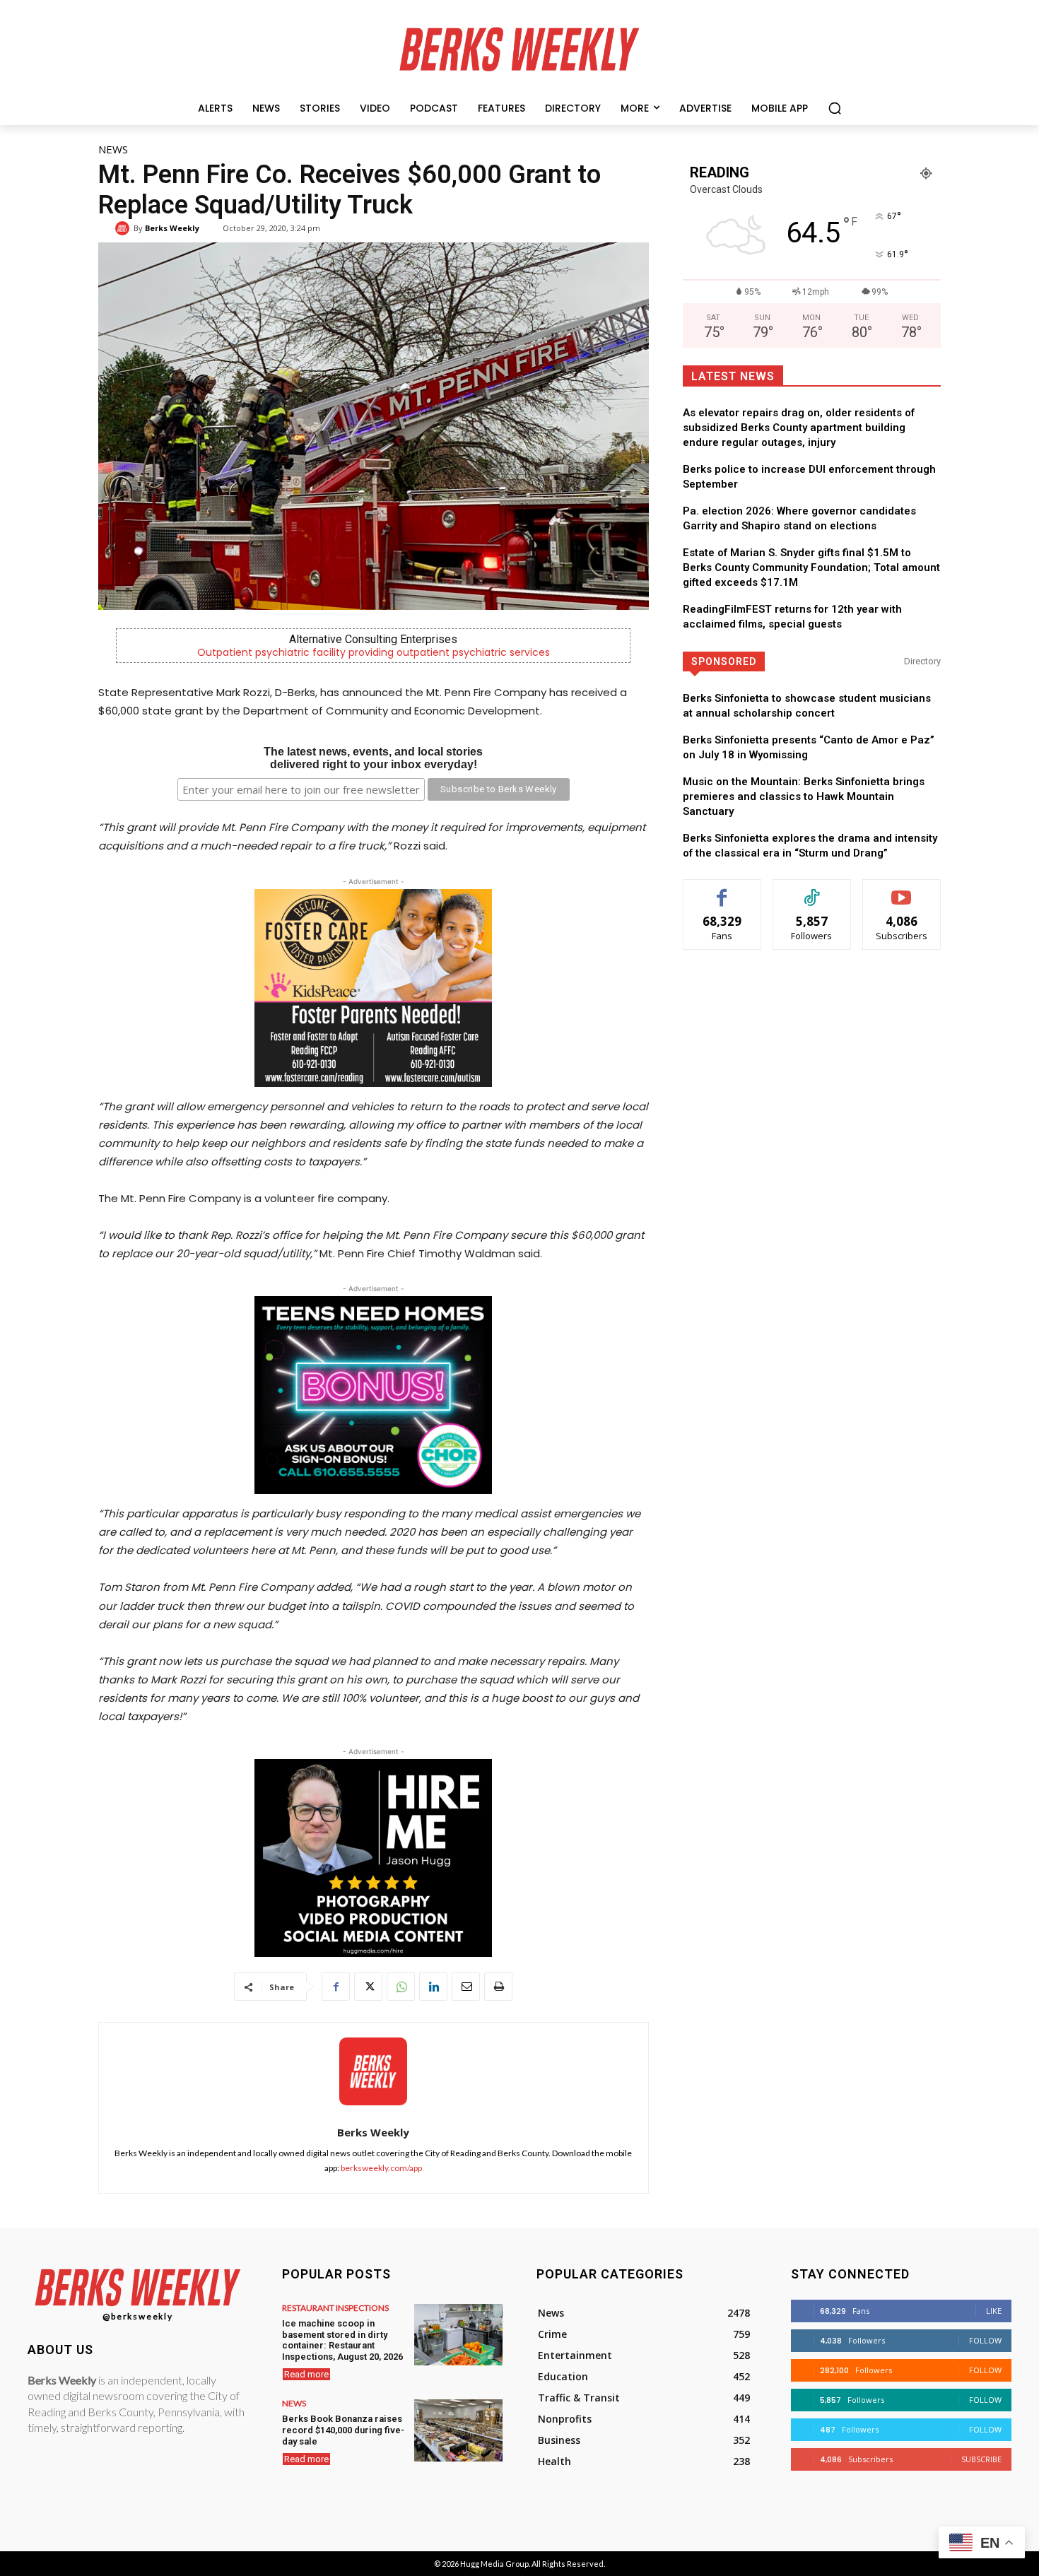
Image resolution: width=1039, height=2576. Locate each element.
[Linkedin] (433, 1987)
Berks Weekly (172, 228)
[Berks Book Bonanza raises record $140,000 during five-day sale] (458, 2430)
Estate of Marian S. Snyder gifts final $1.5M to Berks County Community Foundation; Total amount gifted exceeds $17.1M (811, 567)
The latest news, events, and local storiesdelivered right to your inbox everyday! (373, 758)
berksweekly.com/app (381, 2168)
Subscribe (902, 890)
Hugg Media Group (494, 2564)
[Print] (498, 1987)
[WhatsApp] (401, 1987)
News (113, 149)
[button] (835, 108)
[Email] (466, 1987)
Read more (306, 2374)
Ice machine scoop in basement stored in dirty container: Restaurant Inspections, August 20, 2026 (342, 2340)
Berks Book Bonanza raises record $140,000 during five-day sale (343, 2430)
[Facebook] (336, 1987)
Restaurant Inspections (335, 2308)
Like (722, 890)
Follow (812, 890)
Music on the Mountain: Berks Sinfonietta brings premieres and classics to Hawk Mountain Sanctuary (804, 796)
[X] (368, 1987)
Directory (922, 661)
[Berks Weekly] (124, 228)
